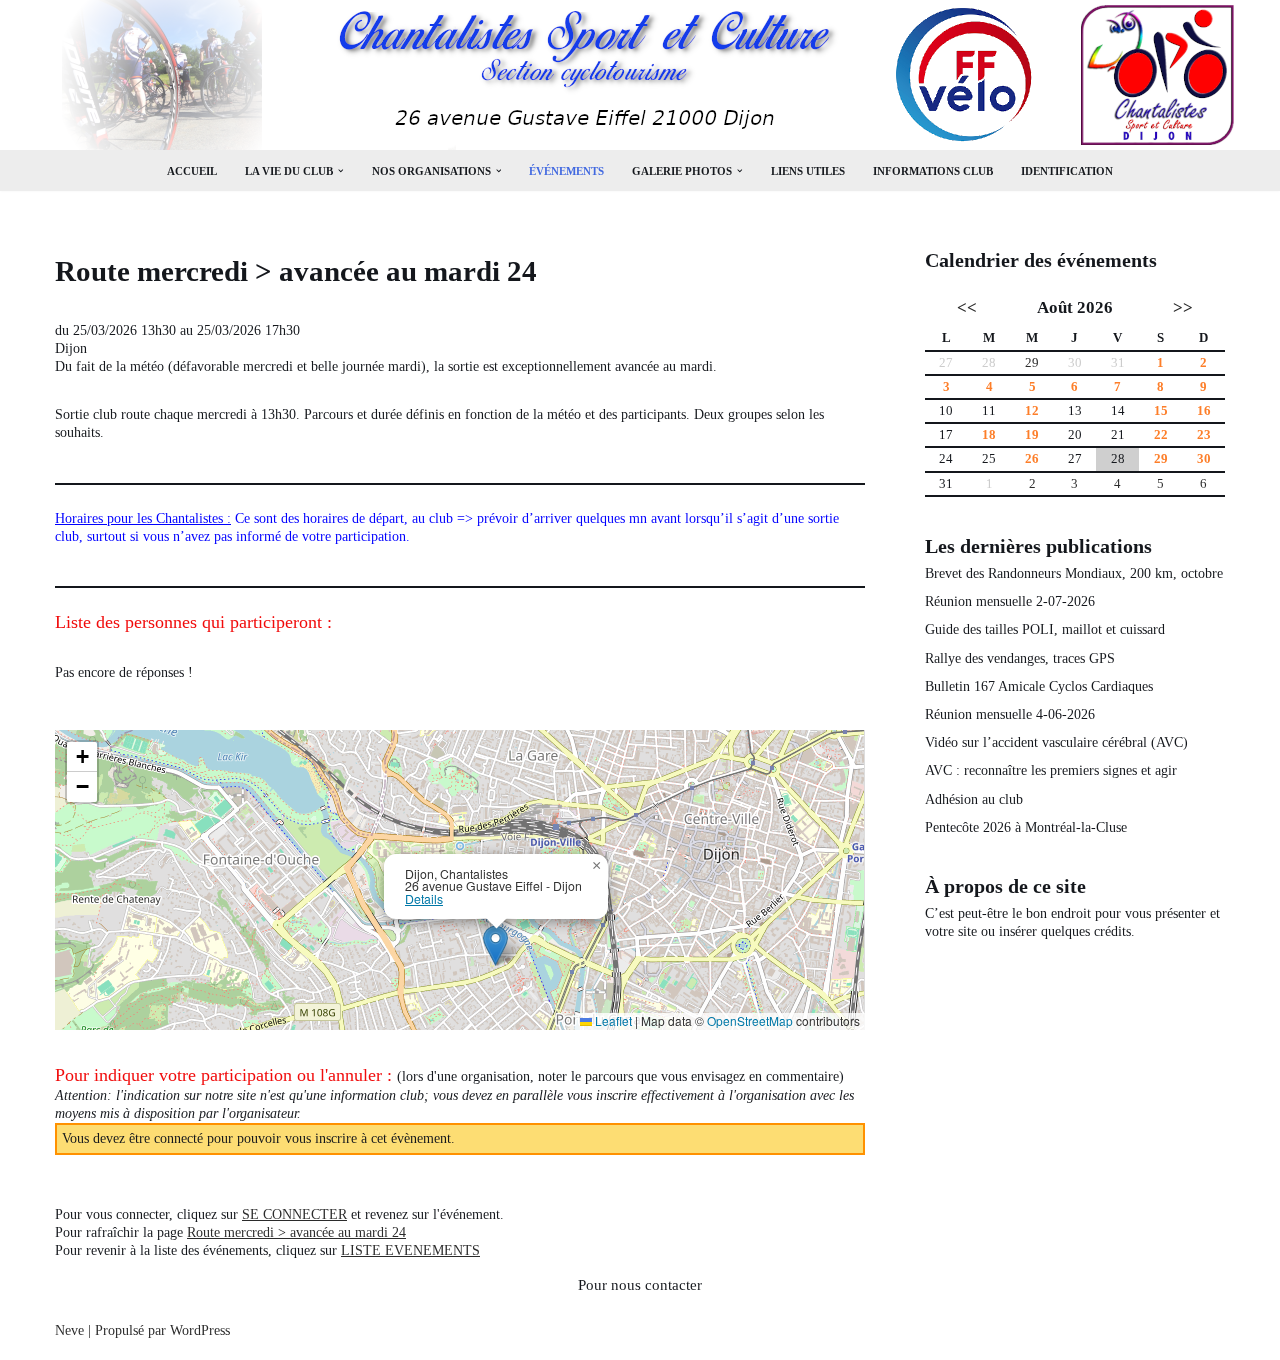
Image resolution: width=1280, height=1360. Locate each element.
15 (1161, 411)
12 (1032, 411)
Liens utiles (808, 171)
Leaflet (612, 1020)
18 (989, 435)
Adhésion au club (974, 799)
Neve (69, 1330)
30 (1204, 459)
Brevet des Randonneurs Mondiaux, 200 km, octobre (1074, 573)
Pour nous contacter (640, 1284)
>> (1183, 308)
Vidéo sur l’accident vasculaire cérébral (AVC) (1056, 742)
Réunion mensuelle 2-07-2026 (1010, 601)
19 (1032, 435)
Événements (566, 171)
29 (1032, 363)
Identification (1067, 171)
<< (967, 308)
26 (1032, 459)
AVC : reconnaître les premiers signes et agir (1051, 770)
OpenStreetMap (750, 1020)
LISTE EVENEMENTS (410, 1250)
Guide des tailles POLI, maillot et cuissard (1045, 629)
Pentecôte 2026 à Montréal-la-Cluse (1026, 827)
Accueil (192, 171)
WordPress (200, 1330)
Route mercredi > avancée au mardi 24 (296, 1232)
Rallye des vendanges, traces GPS (1020, 658)
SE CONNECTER (294, 1214)
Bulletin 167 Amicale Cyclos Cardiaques (1039, 686)
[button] (341, 171)
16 (1204, 411)
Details (424, 899)
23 (1204, 435)
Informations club (933, 171)
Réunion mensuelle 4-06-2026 (1010, 714)
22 (1161, 435)
